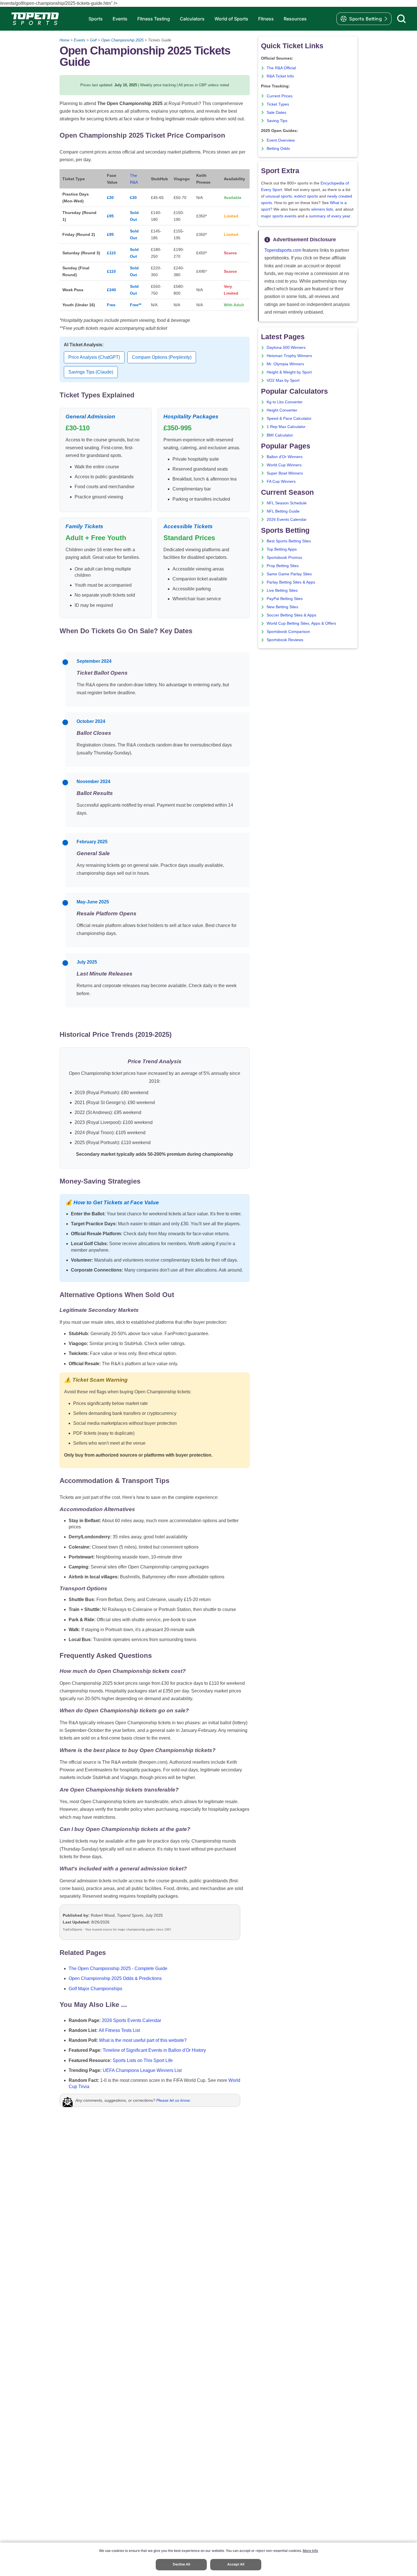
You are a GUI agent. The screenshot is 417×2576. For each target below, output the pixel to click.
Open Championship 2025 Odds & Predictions (115, 1978)
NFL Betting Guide (283, 511)
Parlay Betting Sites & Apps (291, 582)
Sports (96, 19)
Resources (295, 19)
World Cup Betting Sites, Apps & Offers (301, 623)
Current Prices (280, 96)
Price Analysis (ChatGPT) (94, 357)
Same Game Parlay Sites (289, 574)
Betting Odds (278, 149)
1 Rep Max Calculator (286, 427)
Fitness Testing (154, 19)
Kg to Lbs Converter (285, 402)
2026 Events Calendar (287, 520)
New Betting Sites (282, 607)
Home (64, 40)
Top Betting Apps (282, 549)
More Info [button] (310, 2551)
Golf (93, 40)
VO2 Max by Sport (283, 380)
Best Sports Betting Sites (289, 541)
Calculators (192, 19)
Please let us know (173, 2100)
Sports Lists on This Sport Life (143, 2060)
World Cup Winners (284, 465)
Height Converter (282, 410)
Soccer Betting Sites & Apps (291, 615)
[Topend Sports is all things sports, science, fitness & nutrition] (35, 19)
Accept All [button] (236, 2564)
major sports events (279, 216)
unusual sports (279, 196)
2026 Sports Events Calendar (131, 2020)
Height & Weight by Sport (289, 372)
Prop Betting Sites (283, 566)
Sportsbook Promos (284, 558)
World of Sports (231, 19)
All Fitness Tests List (119, 2030)
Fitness (266, 19)
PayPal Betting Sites (285, 599)
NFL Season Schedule (287, 503)
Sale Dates (276, 113)
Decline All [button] (181, 2564)
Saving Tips (277, 121)
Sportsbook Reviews (285, 640)
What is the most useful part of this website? (143, 2040)
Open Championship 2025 (122, 40)
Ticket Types (278, 104)
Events (120, 19)
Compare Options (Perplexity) (162, 357)
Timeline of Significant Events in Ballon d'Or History (154, 2050)
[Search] (401, 19)
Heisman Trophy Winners (289, 356)
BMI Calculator (280, 435)
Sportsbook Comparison (288, 632)
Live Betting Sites (282, 590)
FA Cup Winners (281, 482)
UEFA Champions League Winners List (142, 2070)
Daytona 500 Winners (286, 348)
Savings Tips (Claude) (91, 372)
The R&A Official (281, 68)
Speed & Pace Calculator (289, 419)
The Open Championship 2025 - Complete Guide (118, 1968)
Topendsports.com (283, 250)
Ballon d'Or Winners (285, 457)
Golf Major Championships (95, 1989)
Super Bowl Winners (285, 473)
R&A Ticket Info (280, 76)
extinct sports (306, 196)
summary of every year (330, 216)
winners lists (322, 209)
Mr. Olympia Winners (285, 364)
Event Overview (281, 140)
